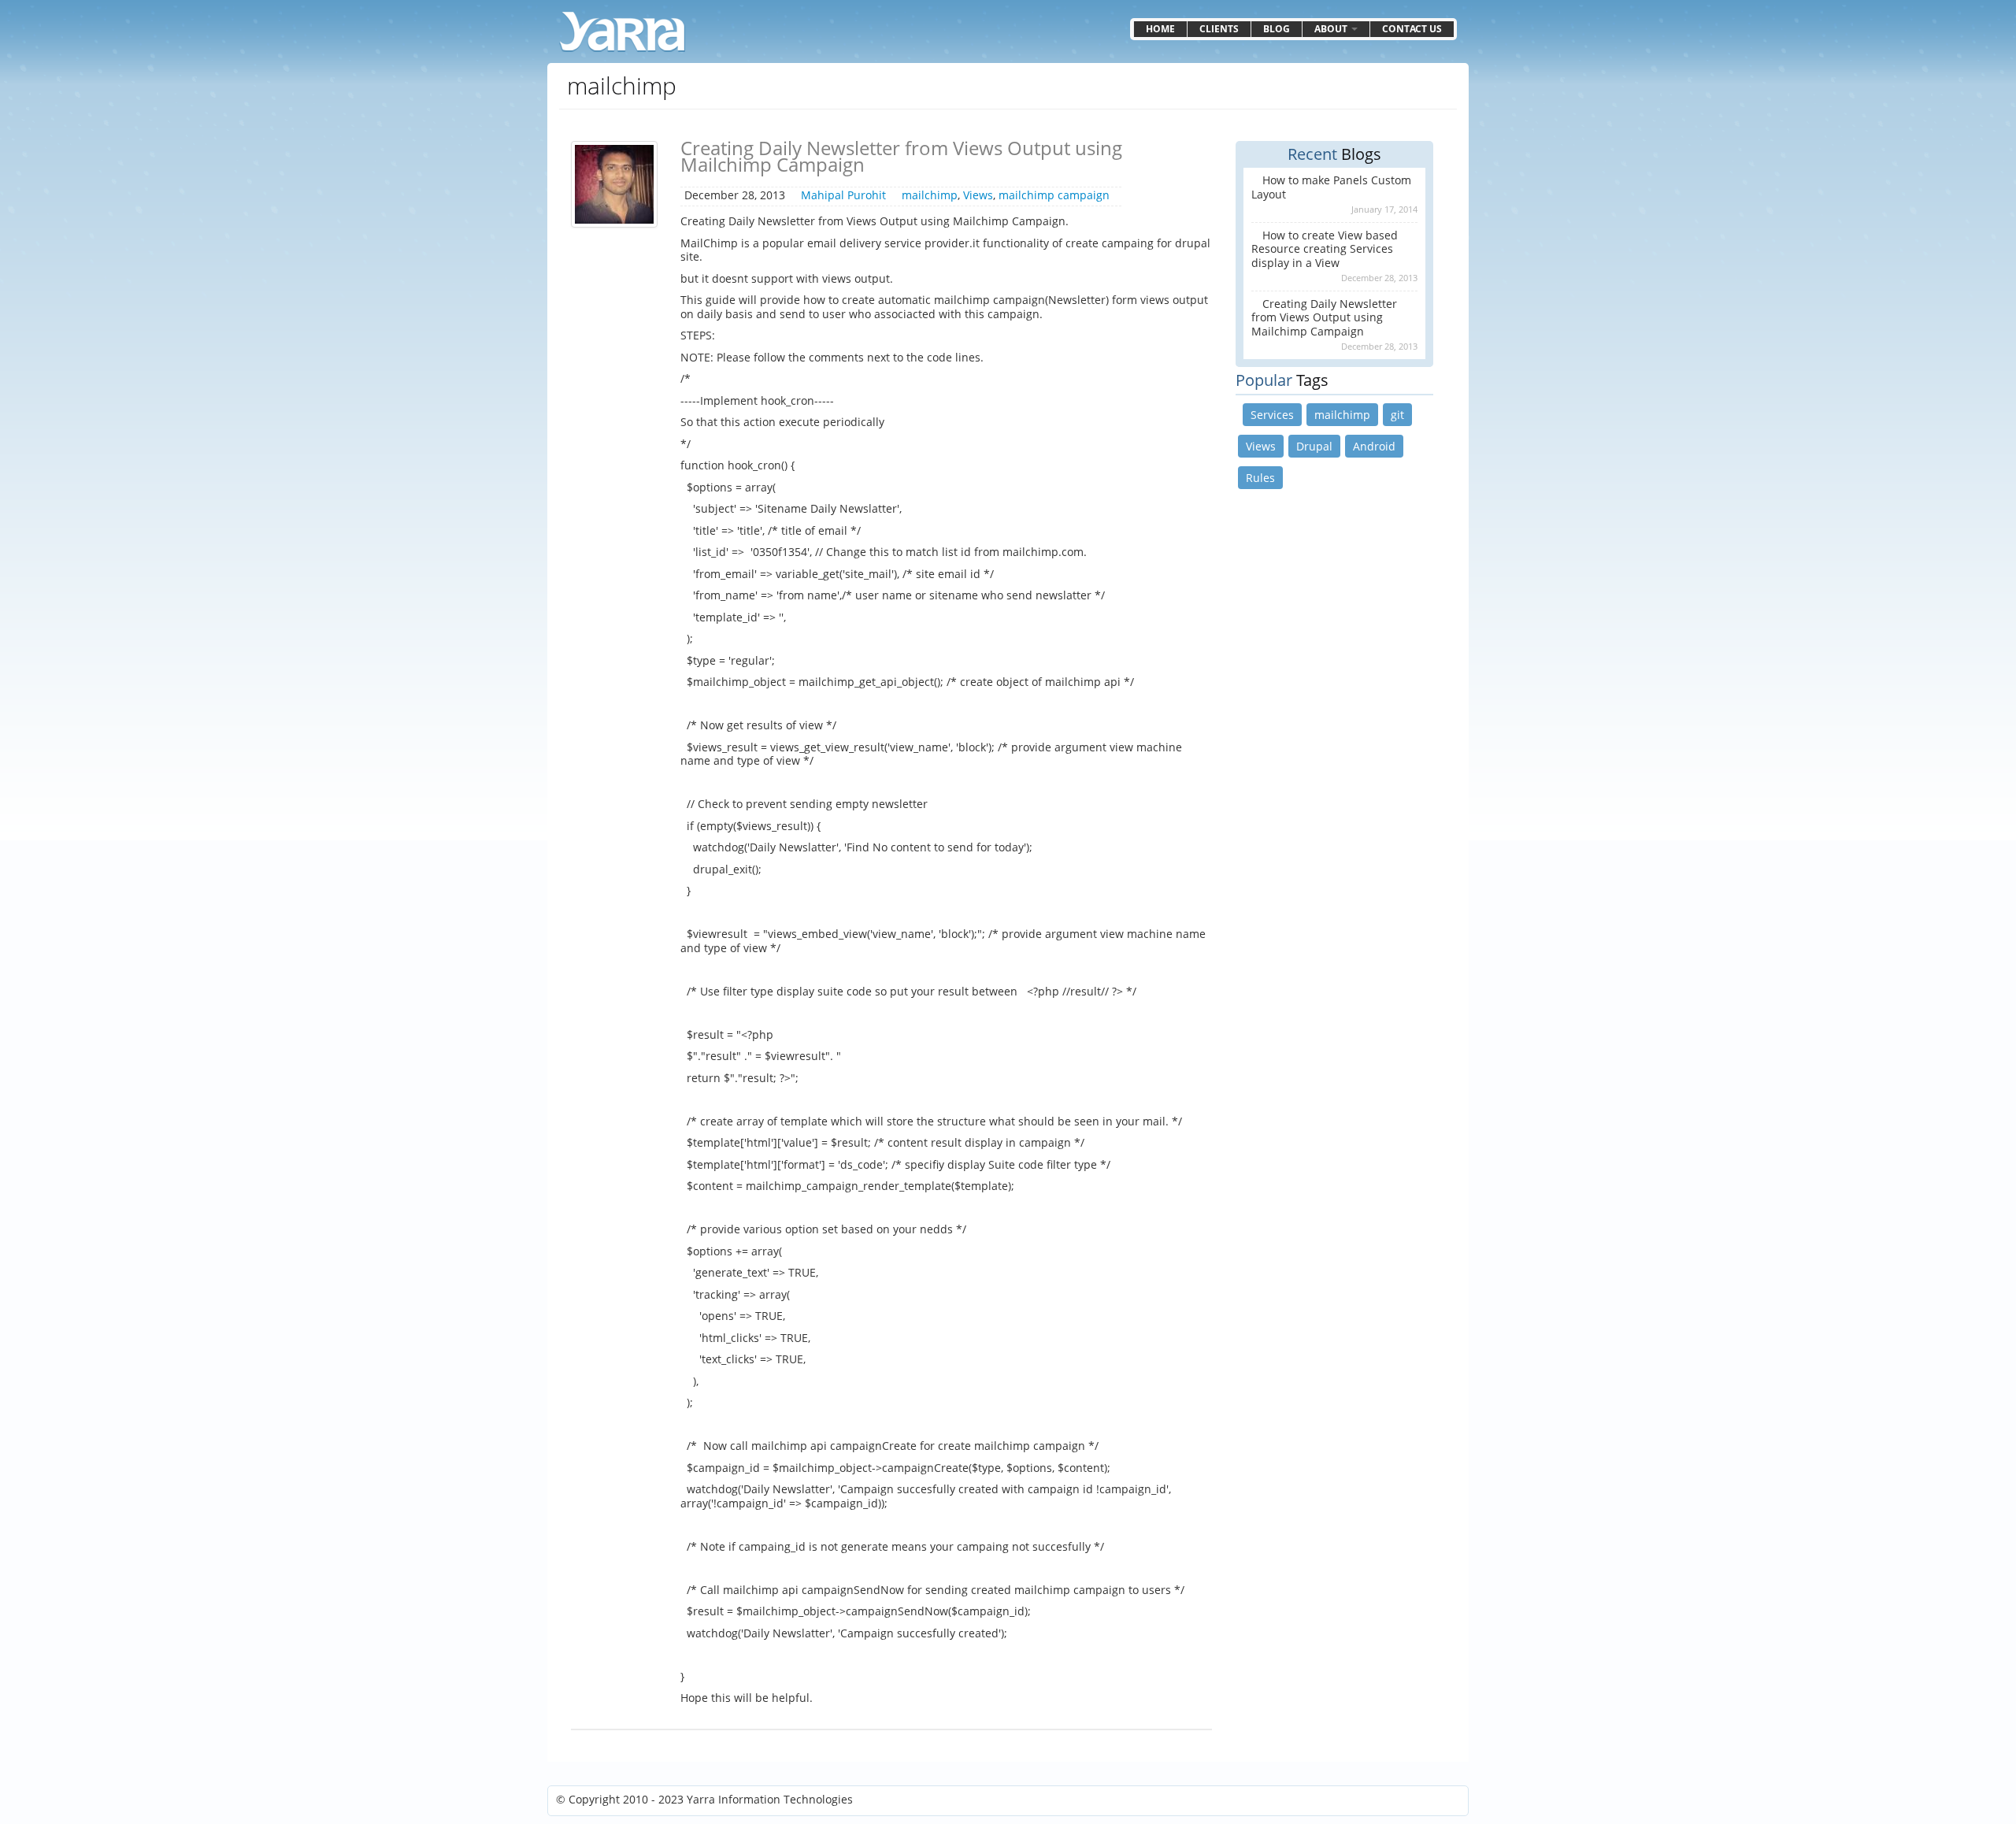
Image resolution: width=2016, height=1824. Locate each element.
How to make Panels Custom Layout (1331, 187)
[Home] (622, 32)
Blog (1277, 29)
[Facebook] (1447, 1801)
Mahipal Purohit (843, 195)
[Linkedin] (1409, 1801)
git (1397, 415)
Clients (1219, 29)
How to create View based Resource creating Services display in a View (1325, 249)
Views (978, 195)
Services (1272, 415)
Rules (1260, 478)
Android (1374, 446)
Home (1160, 29)
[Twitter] (1428, 1801)
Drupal (1314, 446)
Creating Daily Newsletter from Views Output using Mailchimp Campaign (901, 156)
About (1332, 29)
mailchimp (930, 195)
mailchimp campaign (1054, 195)
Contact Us (1412, 29)
